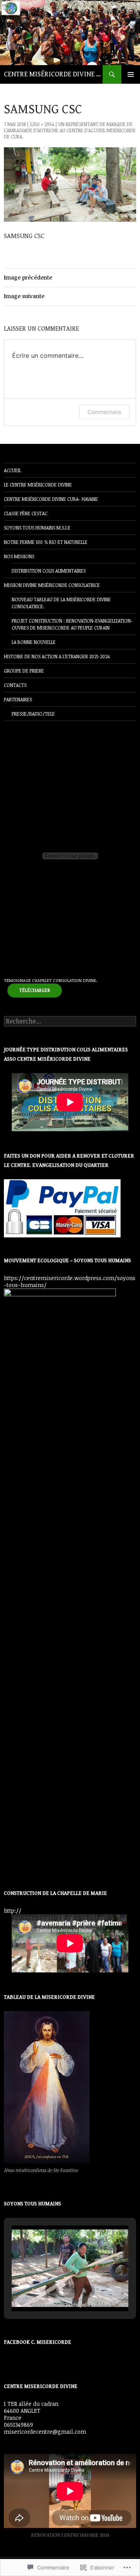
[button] (52, 2291)
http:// (13, 1911)
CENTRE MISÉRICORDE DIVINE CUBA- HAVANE (51, 499)
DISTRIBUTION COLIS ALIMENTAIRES (49, 571)
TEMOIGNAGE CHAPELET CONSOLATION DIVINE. (51, 980)
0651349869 (18, 2425)
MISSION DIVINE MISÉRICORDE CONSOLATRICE (52, 585)
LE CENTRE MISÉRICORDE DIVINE (38, 485)
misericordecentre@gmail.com (45, 2432)
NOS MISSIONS (19, 556)
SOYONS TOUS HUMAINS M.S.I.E (37, 528)
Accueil (12, 470)
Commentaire (104, 412)
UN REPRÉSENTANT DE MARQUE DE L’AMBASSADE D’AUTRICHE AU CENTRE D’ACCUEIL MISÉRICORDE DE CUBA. (70, 130)
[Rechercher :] (70, 1021)
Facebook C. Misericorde (38, 2342)
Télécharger (35, 990)
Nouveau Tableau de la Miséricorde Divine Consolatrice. (61, 603)
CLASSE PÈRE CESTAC (26, 513)
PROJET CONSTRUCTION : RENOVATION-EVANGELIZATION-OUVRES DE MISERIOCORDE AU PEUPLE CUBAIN (72, 624)
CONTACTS (15, 685)
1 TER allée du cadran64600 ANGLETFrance (31, 2411)
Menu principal (131, 74)
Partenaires (18, 699)
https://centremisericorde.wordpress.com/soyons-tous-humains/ (70, 1281)
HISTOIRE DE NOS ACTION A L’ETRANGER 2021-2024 (57, 656)
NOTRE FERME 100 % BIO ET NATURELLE (46, 542)
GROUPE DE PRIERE (24, 671)
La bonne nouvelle (34, 642)
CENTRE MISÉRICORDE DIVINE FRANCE (53, 74)
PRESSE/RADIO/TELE (33, 714)
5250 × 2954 (42, 124)
